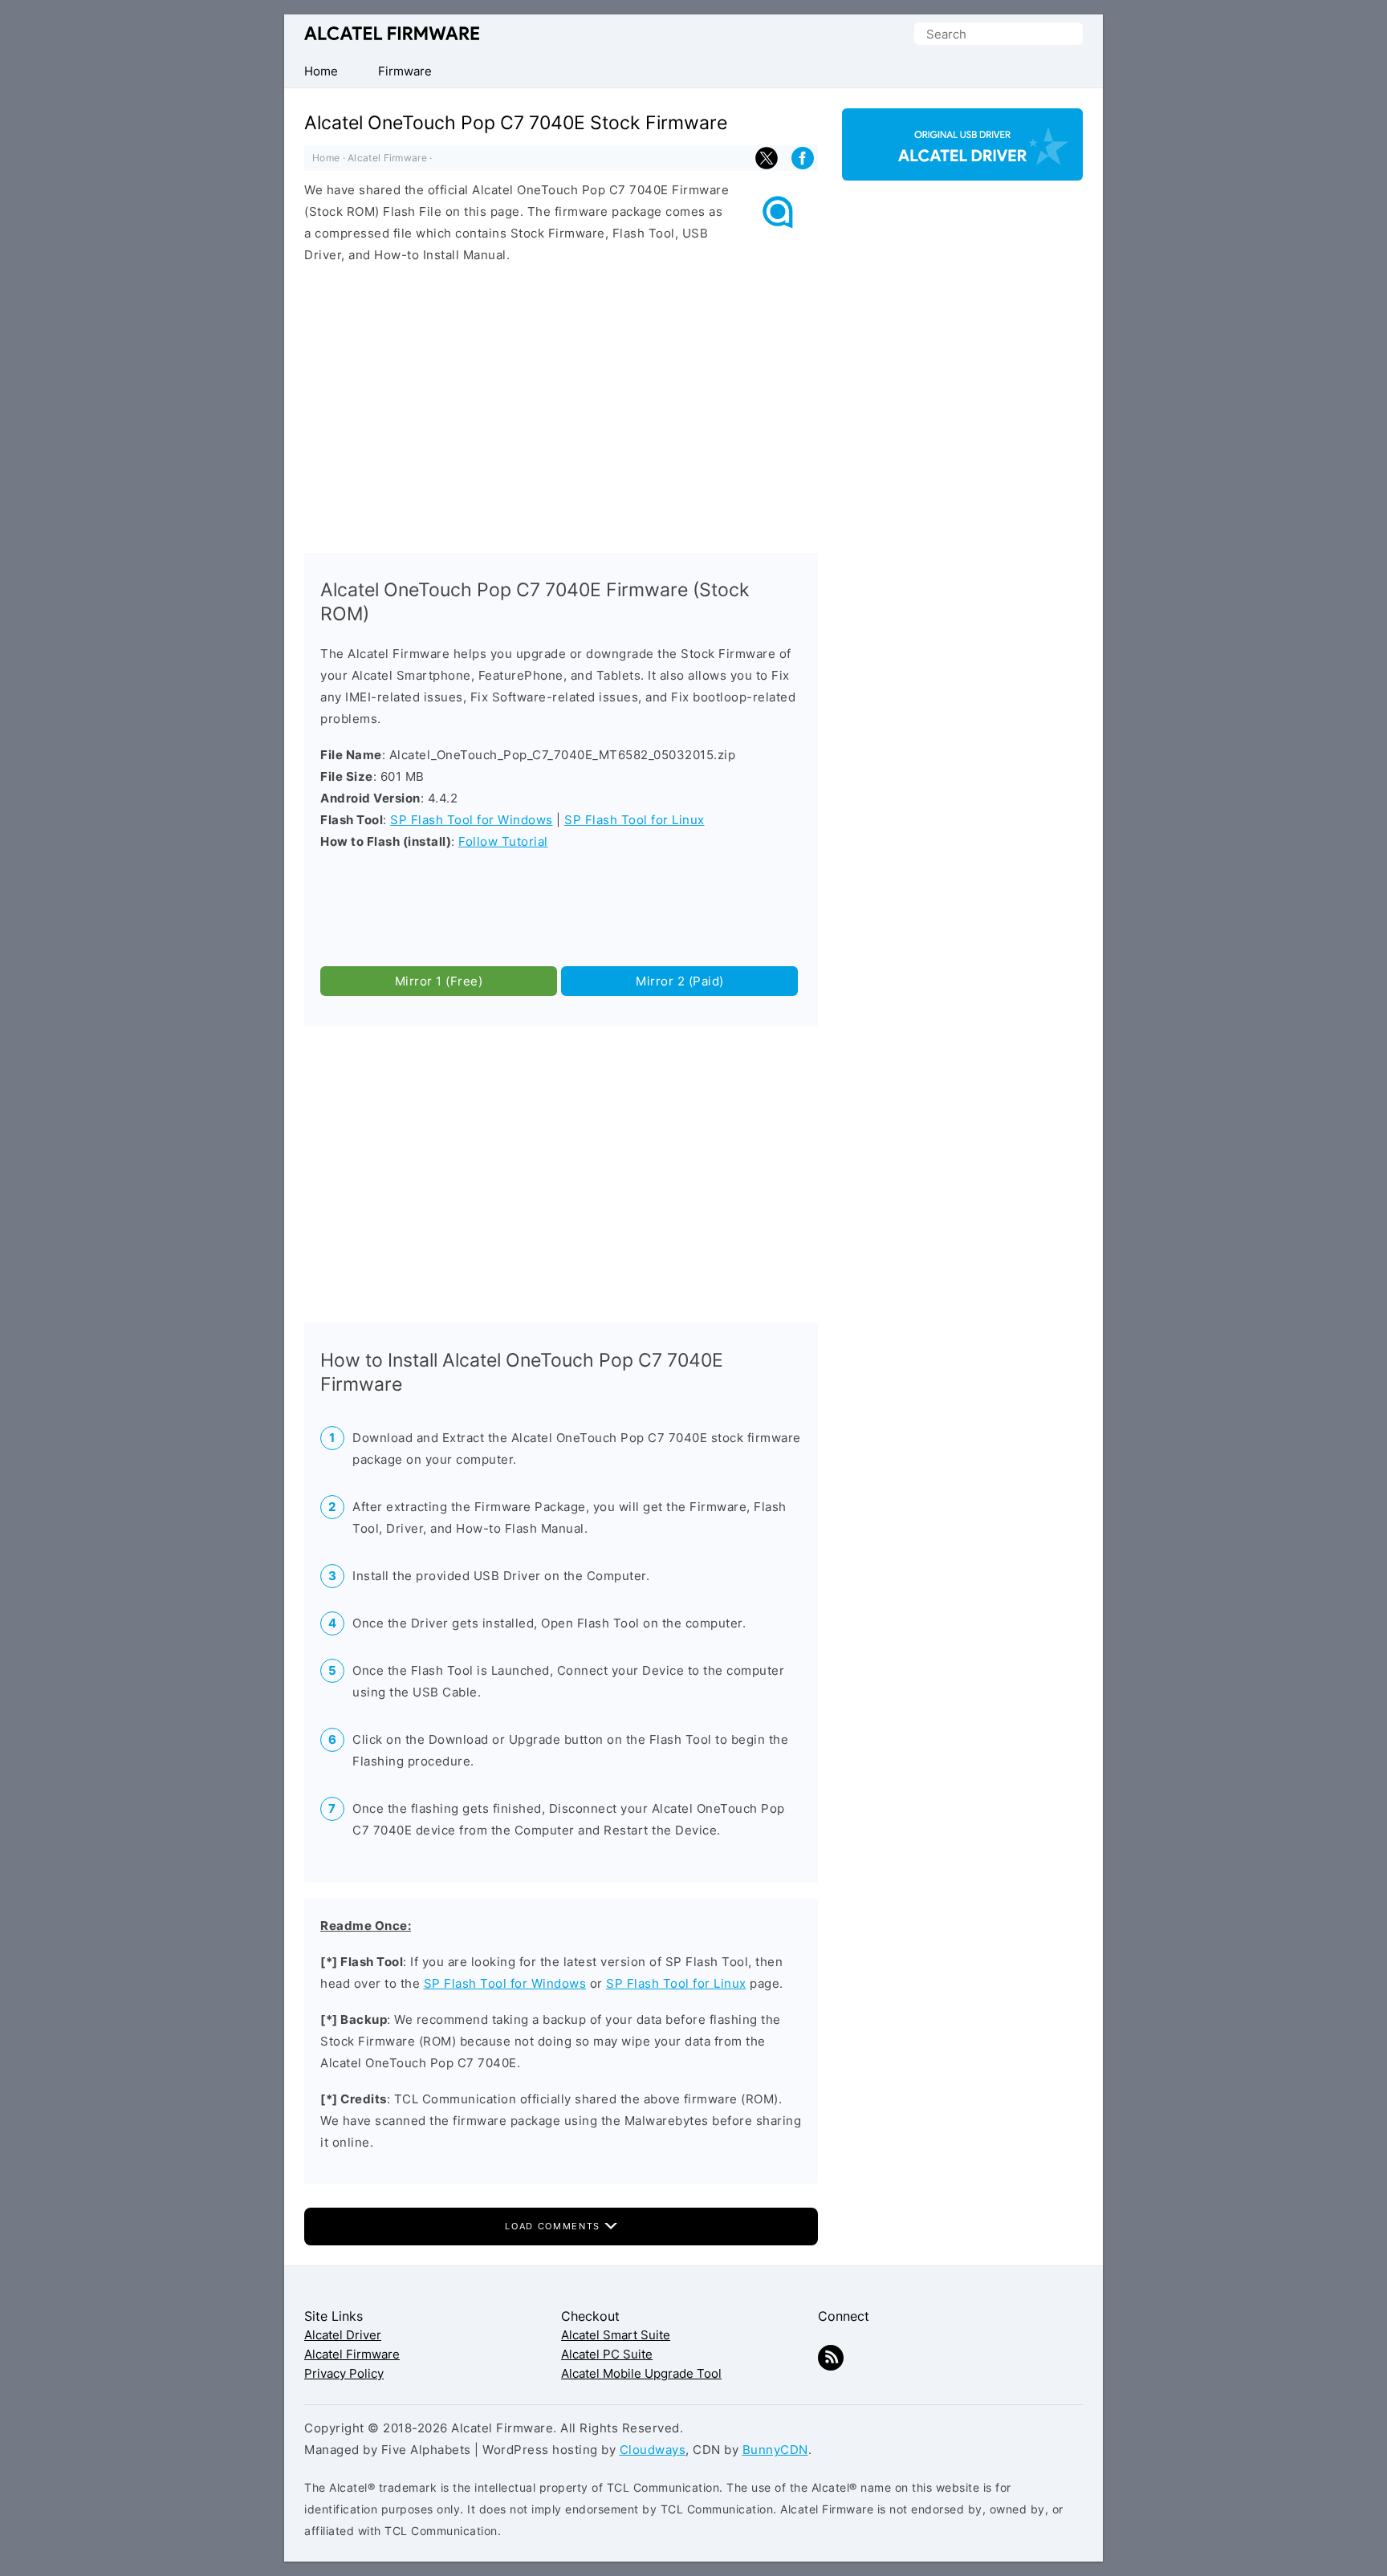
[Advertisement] (561, 404)
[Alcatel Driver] (962, 167)
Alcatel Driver (343, 2335)
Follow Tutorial (503, 841)
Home (326, 158)
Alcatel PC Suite (607, 2354)
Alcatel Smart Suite (616, 2335)
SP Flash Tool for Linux (635, 820)
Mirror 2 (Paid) (680, 981)
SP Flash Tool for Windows (472, 820)
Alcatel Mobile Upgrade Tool (641, 2373)
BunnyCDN (775, 2450)
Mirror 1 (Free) (439, 981)
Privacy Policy (344, 2373)
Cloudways (653, 2450)
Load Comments (554, 2226)
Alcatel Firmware (392, 33)
